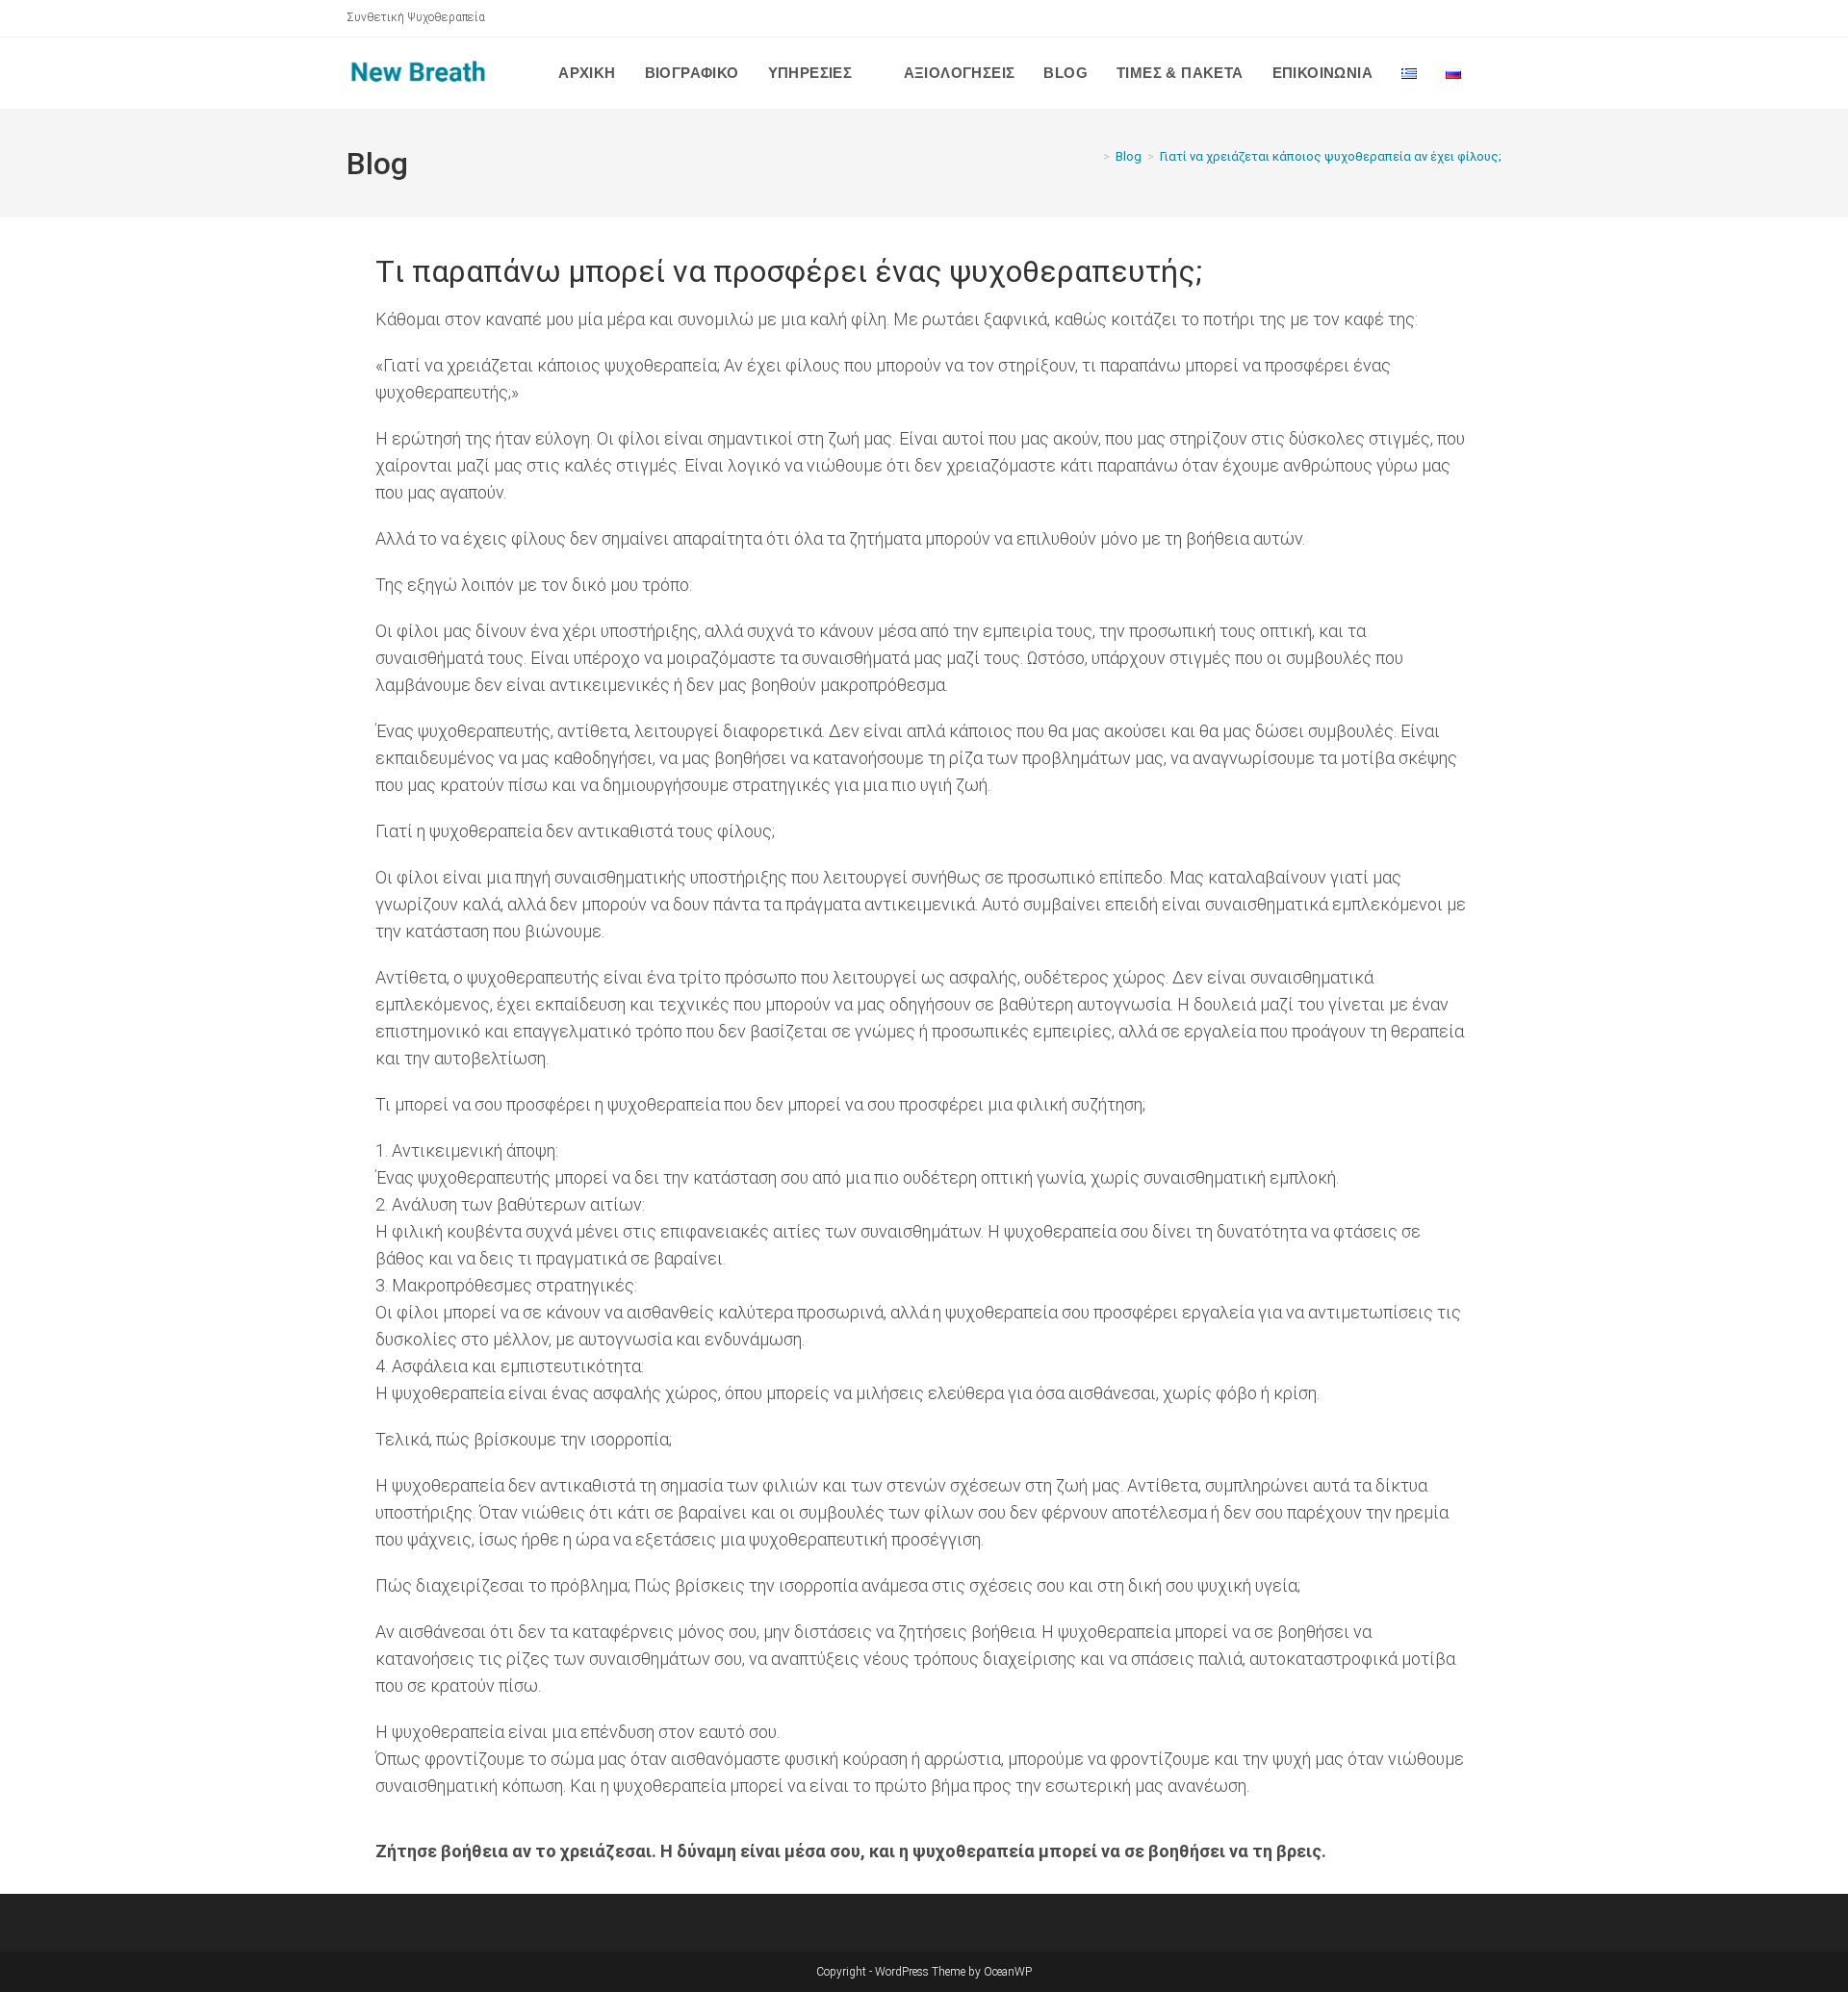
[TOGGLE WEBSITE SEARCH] (1496, 73)
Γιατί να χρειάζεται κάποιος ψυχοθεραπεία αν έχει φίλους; (1331, 156)
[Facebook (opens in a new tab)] (1474, 18)
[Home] (1092, 156)
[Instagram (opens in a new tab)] (1493, 18)
